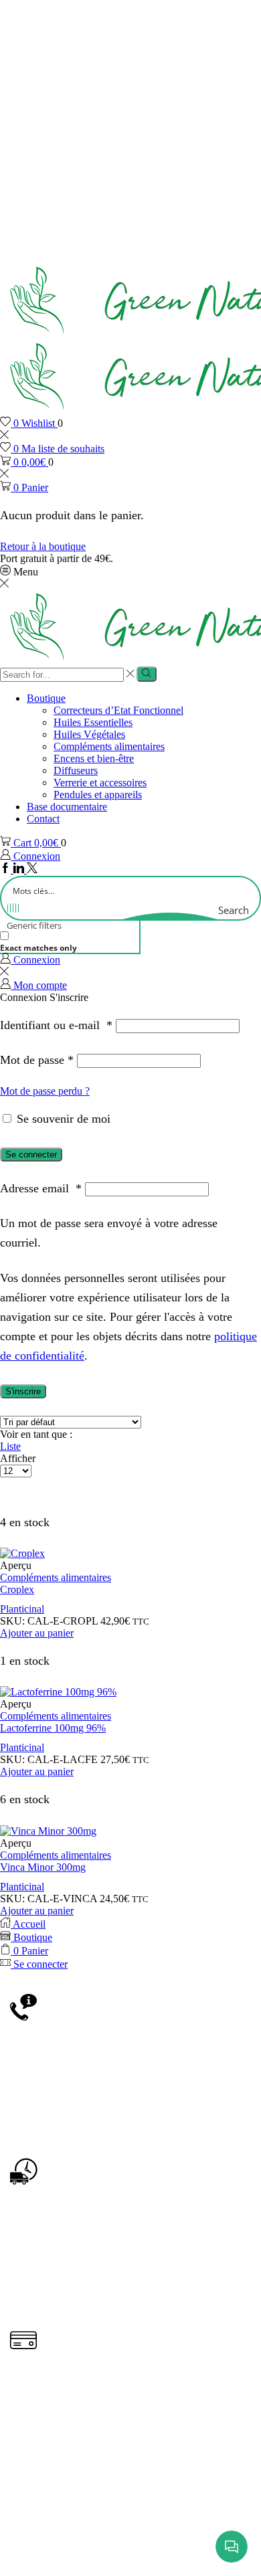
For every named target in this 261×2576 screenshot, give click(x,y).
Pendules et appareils (98, 795)
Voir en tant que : (36, 1434)
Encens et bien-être (94, 758)
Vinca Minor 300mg (43, 1867)
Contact (43, 819)
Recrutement (172, 2544)
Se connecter (31, 1155)
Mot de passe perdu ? (45, 1091)
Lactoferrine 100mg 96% (53, 1728)
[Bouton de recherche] (146, 674)
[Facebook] (7, 869)
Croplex (17, 1589)
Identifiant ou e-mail (56, 1025)
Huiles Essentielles (93, 722)
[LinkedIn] (20, 869)
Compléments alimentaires (109, 746)
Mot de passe (37, 1060)
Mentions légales (115, 2524)
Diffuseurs (76, 770)
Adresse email (41, 1188)
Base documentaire (67, 807)
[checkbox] (67, 942)
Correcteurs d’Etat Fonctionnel (118, 710)
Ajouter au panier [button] (37, 1633)
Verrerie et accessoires (100, 783)
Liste (10, 1446)
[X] (32, 869)
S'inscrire (23, 1391)
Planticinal (22, 1609)
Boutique (46, 698)
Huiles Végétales (89, 734)
